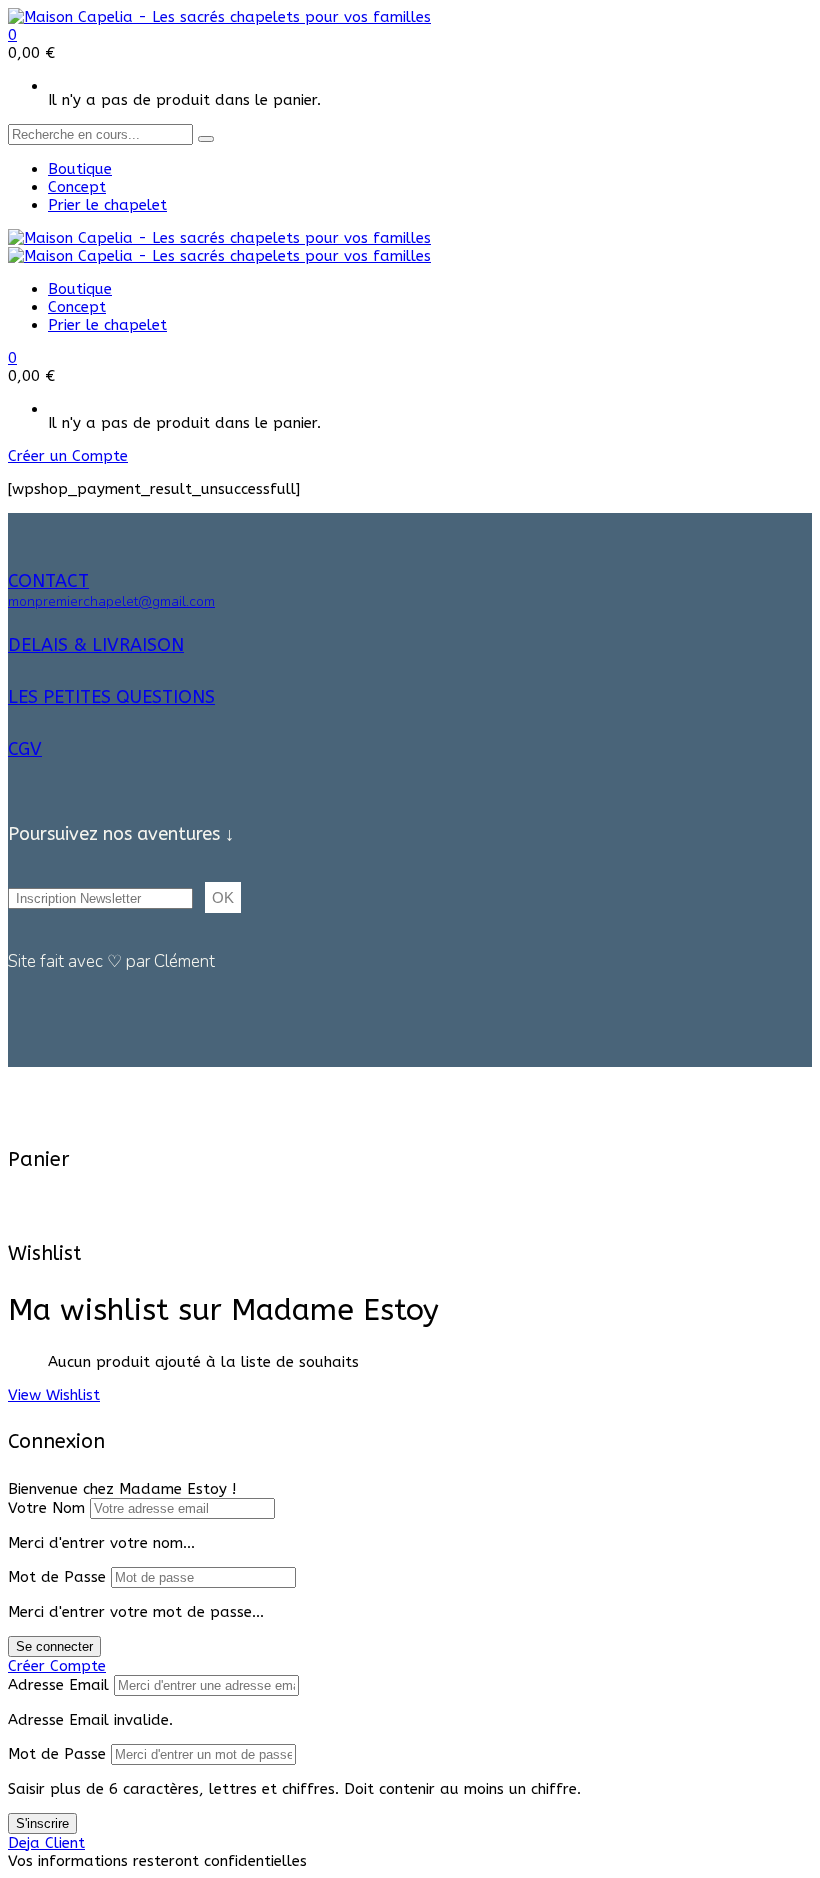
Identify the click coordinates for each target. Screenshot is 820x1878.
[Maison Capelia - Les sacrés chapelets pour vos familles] (219, 17)
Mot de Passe (57, 1577)
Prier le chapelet (107, 205)
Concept (77, 187)
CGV (25, 749)
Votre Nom (46, 1508)
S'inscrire (42, 1823)
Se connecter (54, 1646)
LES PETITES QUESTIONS (111, 697)
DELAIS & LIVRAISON (96, 645)
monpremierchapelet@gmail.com (111, 601)
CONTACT (48, 581)
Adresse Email (58, 1685)
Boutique (80, 169)
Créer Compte (57, 1666)
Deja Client (46, 1843)
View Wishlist (54, 1395)
